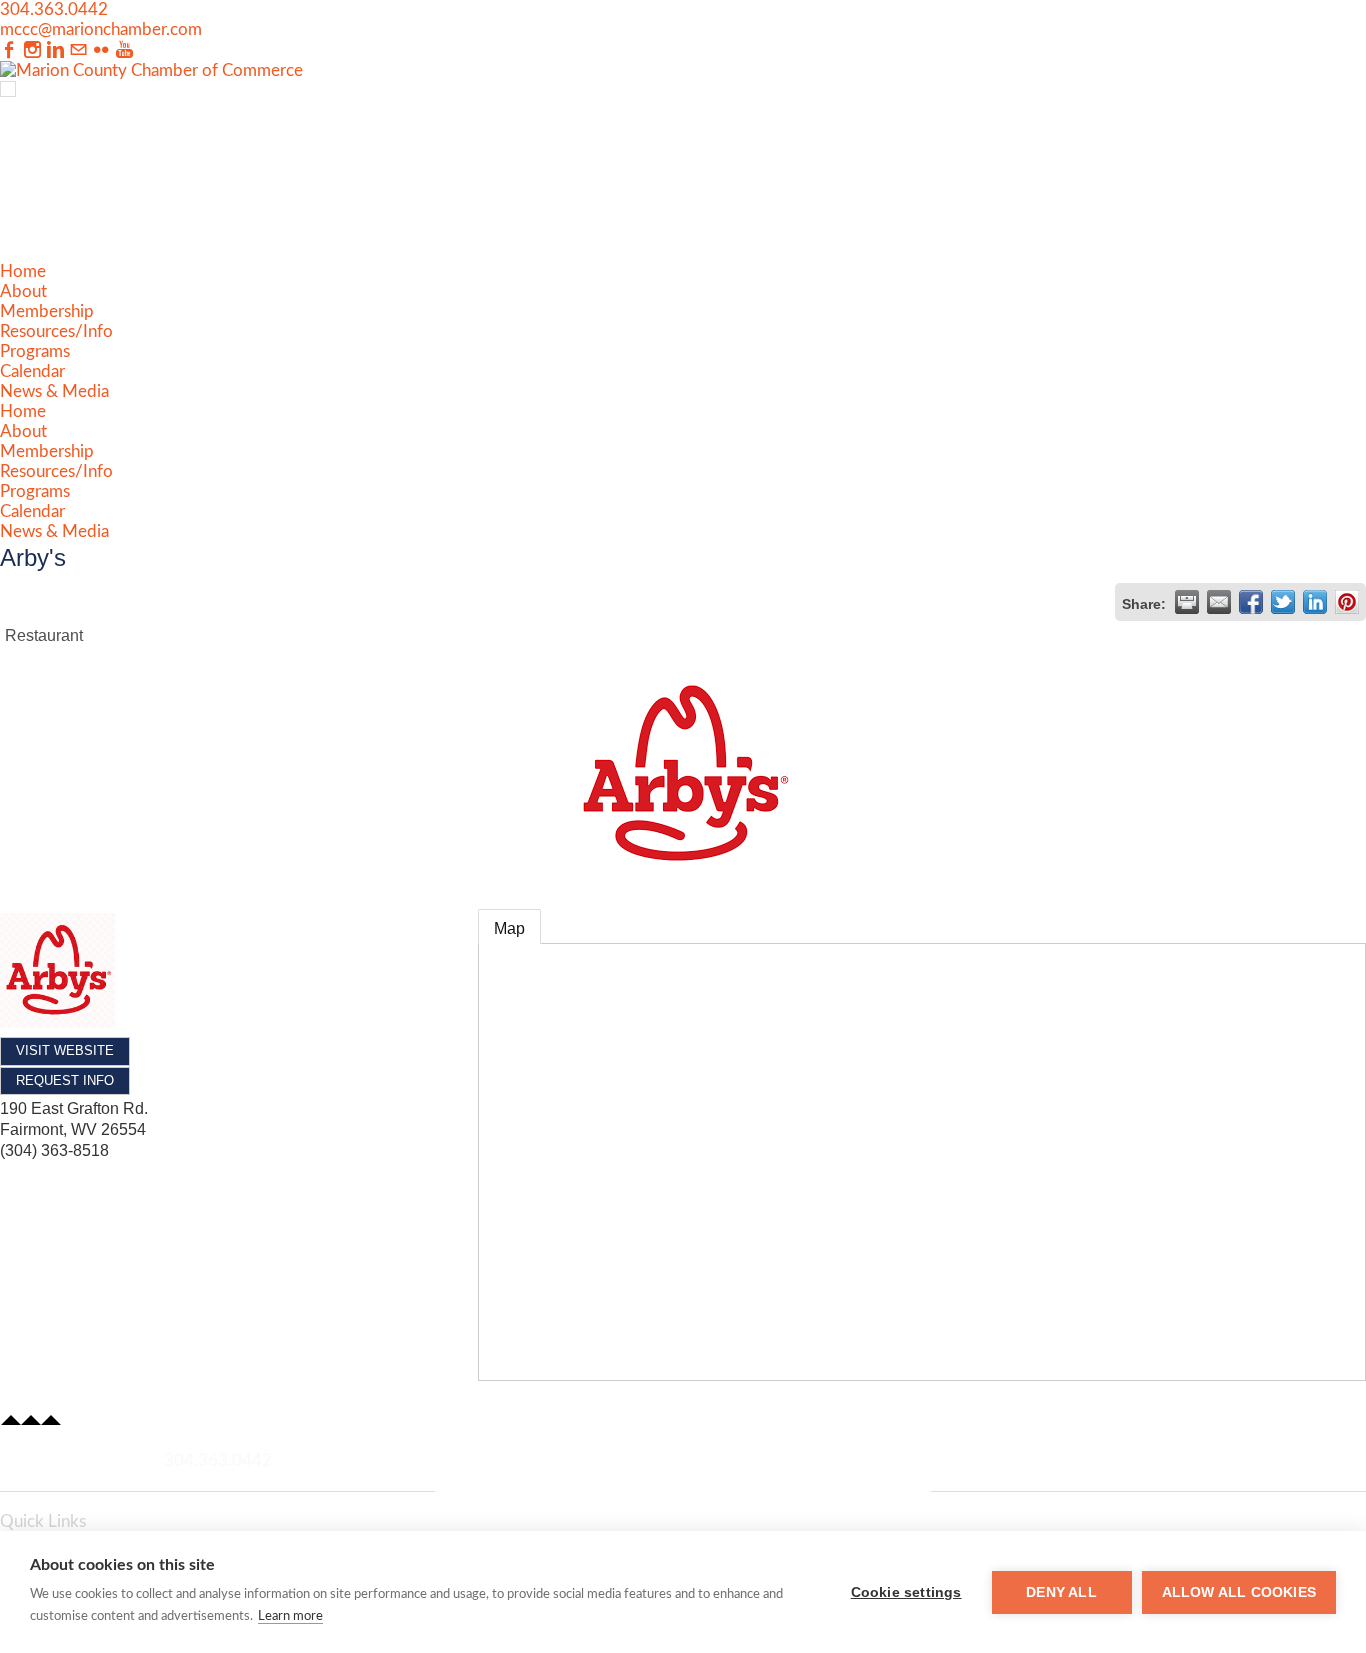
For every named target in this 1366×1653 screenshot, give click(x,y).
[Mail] (78, 50)
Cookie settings (906, 1592)
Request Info (65, 1080)
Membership (47, 311)
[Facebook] (9, 50)
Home (23, 271)
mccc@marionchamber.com (101, 29)
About (23, 291)
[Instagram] (32, 50)
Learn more (290, 1616)
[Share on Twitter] (1283, 602)
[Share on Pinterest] (1347, 602)
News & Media (54, 391)
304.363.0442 (54, 9)
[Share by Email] (1219, 602)
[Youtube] (124, 50)
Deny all (1061, 1592)
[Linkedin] (55, 50)
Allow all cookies (1239, 1592)
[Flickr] (101, 50)
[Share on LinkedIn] (1315, 602)
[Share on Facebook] (1251, 602)
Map (509, 928)
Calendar (32, 371)
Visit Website (65, 1050)
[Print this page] (1187, 602)
